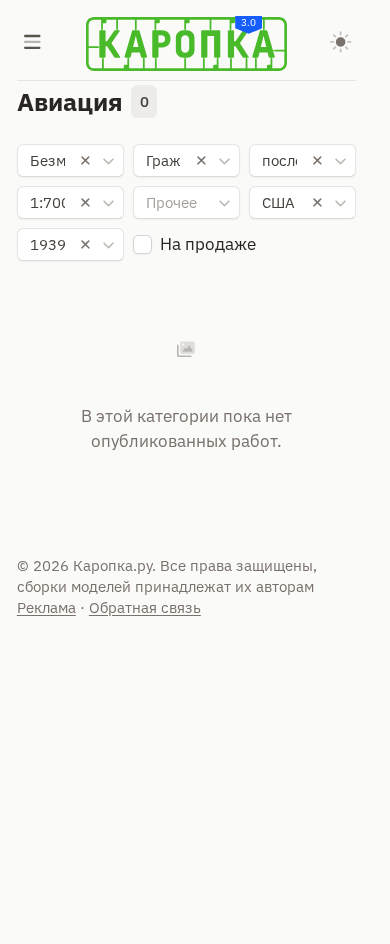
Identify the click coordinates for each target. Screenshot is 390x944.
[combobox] (71, 161)
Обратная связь (145, 607)
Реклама (46, 607)
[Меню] (33, 44)
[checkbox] (142, 244)
